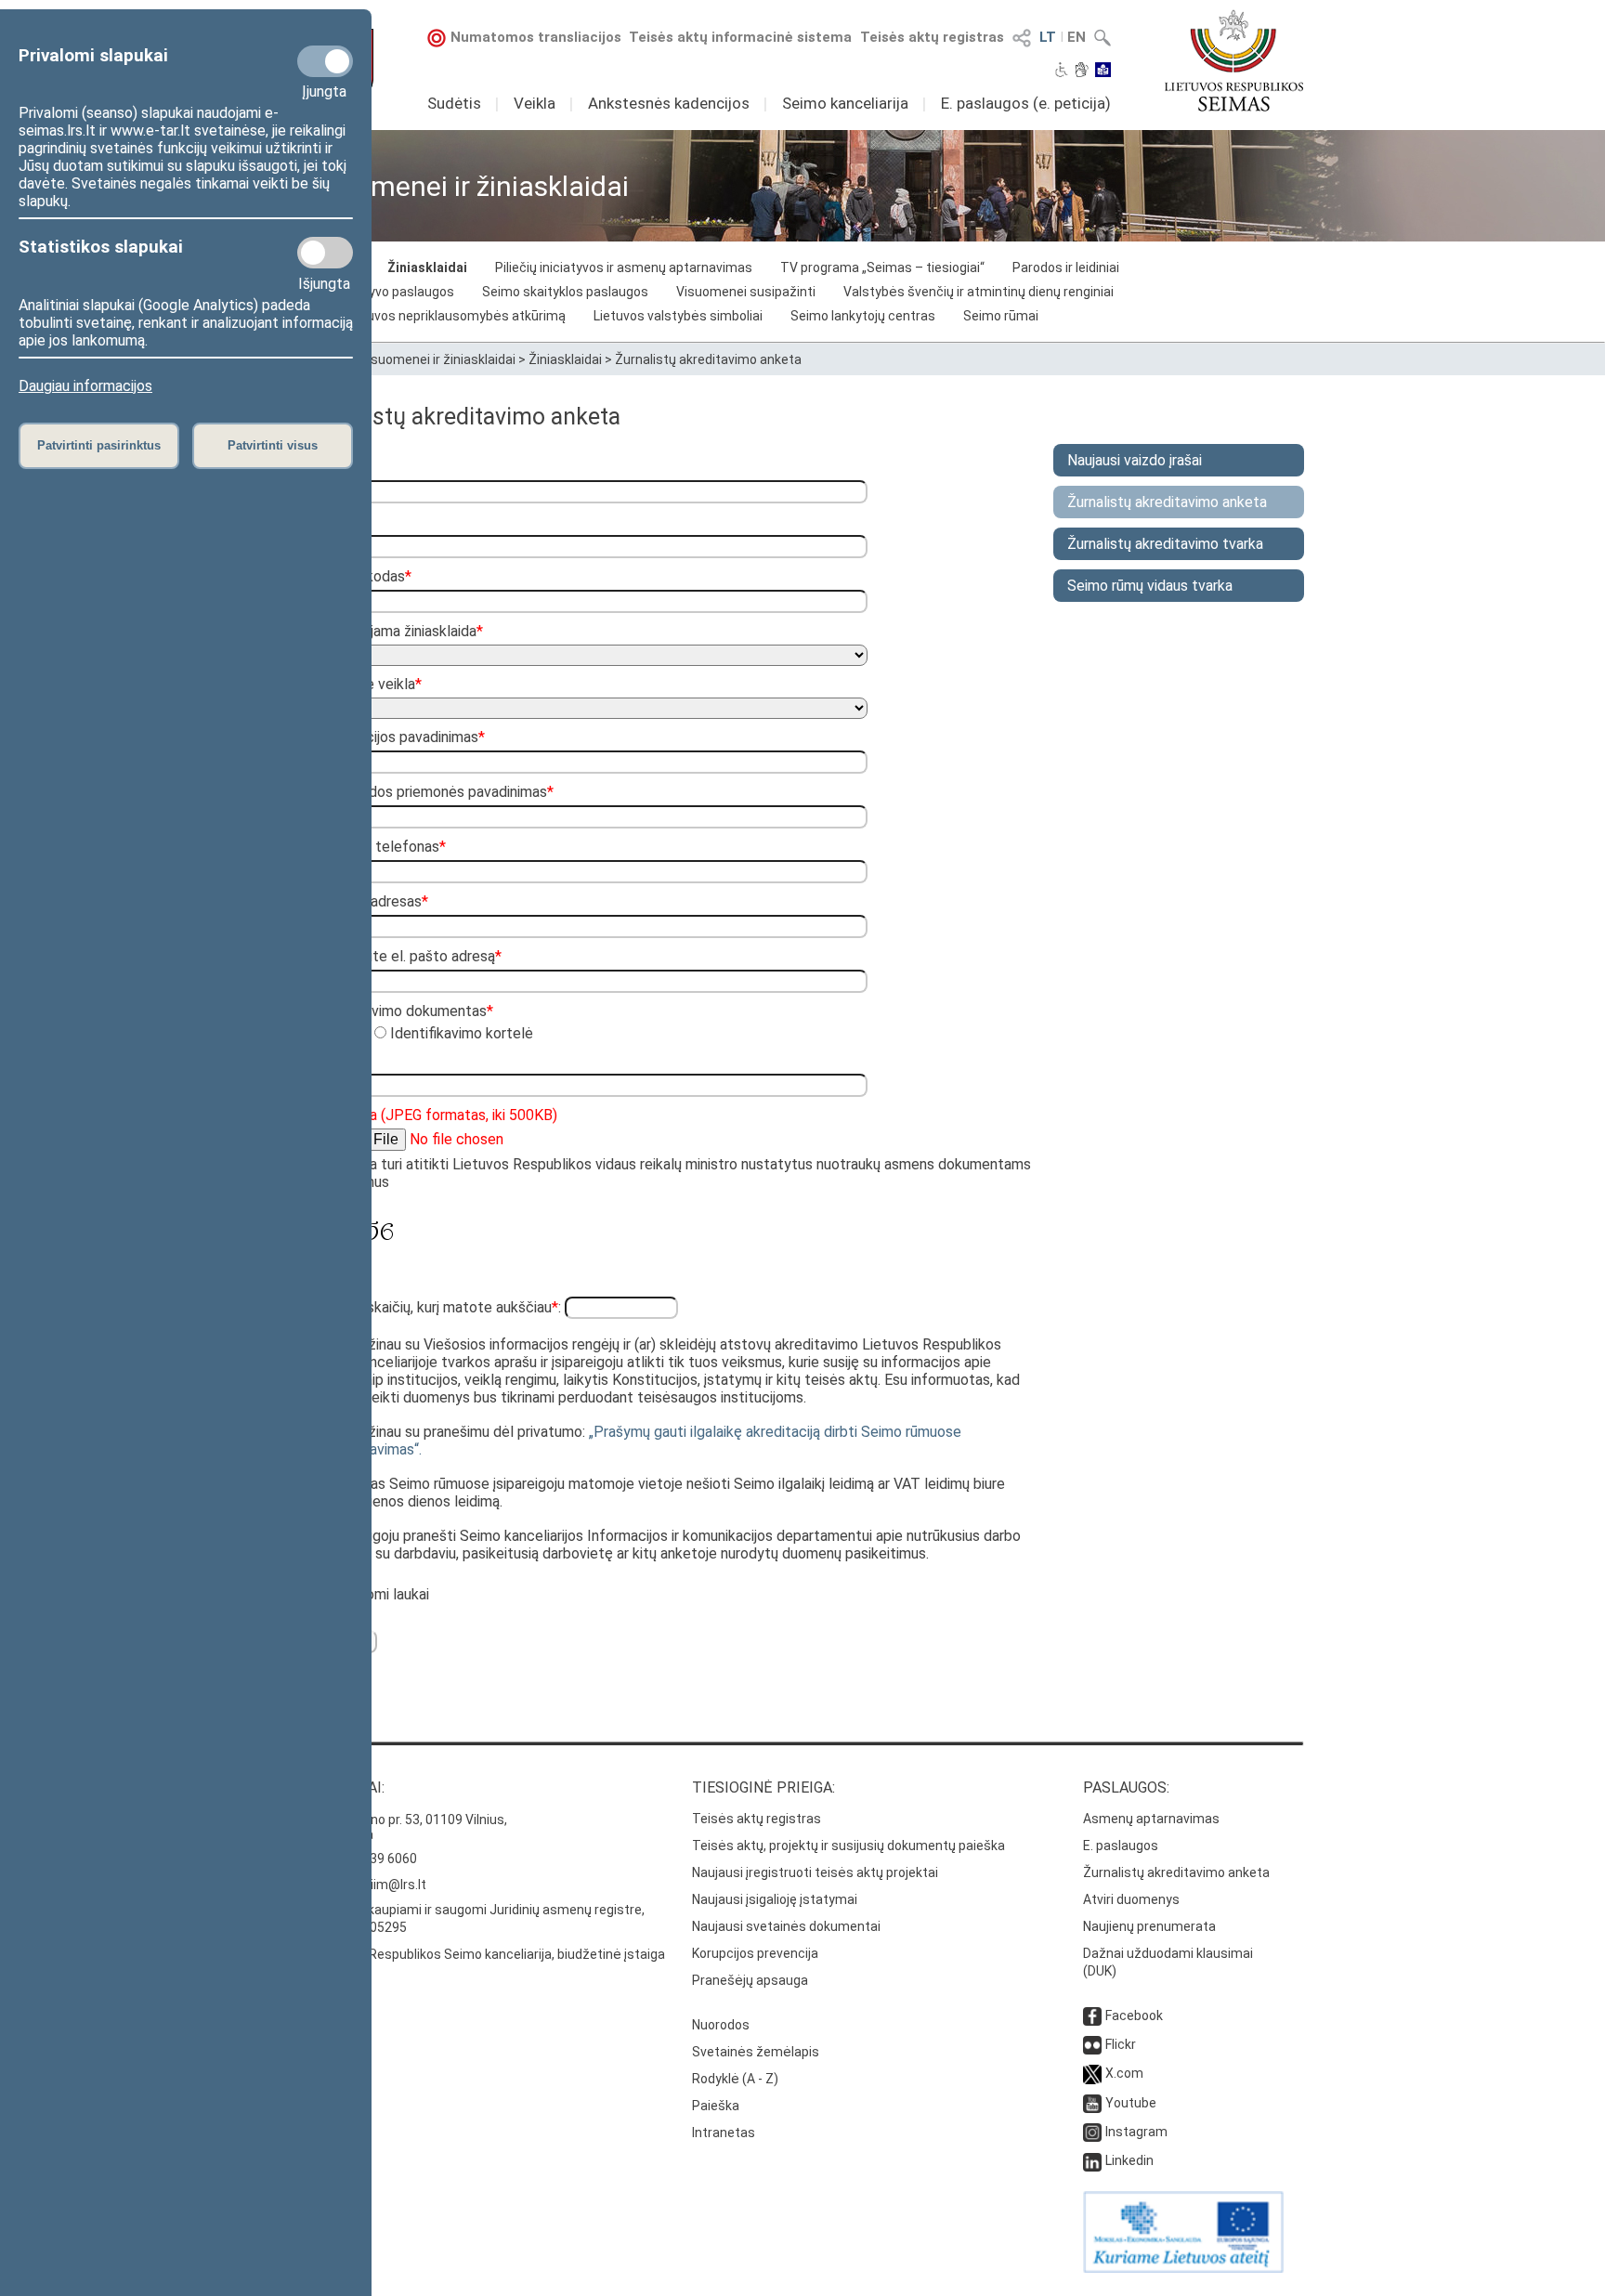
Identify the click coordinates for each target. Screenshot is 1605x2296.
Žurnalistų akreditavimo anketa (708, 359)
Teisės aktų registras (932, 37)
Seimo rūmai (1001, 316)
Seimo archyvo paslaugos (378, 292)
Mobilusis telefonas (378, 847)
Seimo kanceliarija (845, 103)
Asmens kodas (361, 576)
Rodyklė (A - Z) (735, 2079)
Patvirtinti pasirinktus (99, 445)
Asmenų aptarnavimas (1151, 1819)
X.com (1124, 2073)
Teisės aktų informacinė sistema (740, 37)
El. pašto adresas (369, 901)
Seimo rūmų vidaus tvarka (1150, 586)
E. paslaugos (1121, 1846)
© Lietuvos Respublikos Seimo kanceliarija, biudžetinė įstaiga (483, 1954)
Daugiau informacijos (85, 386)
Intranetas (724, 2133)
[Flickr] (1092, 2044)
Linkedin (1129, 2160)
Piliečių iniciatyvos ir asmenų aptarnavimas (624, 267)
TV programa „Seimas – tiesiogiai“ (882, 267)
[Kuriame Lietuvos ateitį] (1183, 2268)
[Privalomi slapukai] (325, 61)
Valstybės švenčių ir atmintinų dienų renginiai (979, 292)
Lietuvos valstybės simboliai (678, 316)
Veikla (535, 103)
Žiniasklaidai (427, 267)
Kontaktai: (343, 1787)
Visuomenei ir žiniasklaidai (437, 359)
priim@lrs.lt (392, 1885)
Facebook (1134, 2016)
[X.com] (1092, 2073)
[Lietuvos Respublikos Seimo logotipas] (1234, 60)
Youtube (1131, 2103)
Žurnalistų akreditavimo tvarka (1165, 544)
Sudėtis (454, 103)
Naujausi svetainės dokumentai (786, 1926)
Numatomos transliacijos (536, 37)
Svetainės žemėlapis (756, 2052)
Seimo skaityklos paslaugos (565, 292)
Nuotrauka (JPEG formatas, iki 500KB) (434, 1115)
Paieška (716, 2106)
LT (1048, 37)
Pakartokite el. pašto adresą (406, 956)
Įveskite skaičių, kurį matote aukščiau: (437, 1307)
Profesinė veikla (366, 684)
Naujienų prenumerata (1149, 1926)
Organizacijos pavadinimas (398, 737)
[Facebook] (1092, 2016)
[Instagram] (1092, 2132)
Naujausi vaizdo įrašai (1135, 460)
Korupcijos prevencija (755, 1953)
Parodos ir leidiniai (1066, 267)
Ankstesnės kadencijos (669, 103)
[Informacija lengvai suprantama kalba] (1103, 72)
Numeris (340, 1060)
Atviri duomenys (1131, 1899)
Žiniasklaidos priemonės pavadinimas (432, 792)
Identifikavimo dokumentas (402, 1011)
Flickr (1121, 2044)
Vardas (336, 467)
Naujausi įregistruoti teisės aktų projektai (815, 1872)
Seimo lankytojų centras (863, 316)
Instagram (1136, 2132)
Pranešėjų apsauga (750, 1980)
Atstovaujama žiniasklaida (397, 631)
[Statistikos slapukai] (325, 253)
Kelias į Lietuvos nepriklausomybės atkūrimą (433, 316)
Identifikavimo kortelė (460, 1033)
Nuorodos (721, 2025)
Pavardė (340, 522)
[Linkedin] (1092, 2160)
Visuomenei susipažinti (746, 292)
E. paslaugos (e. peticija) (1026, 103)
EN (1077, 37)
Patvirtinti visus (273, 445)
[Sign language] (1082, 72)
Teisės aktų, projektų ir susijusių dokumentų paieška (848, 1846)
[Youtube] (1092, 2103)
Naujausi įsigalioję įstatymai (775, 1899)
